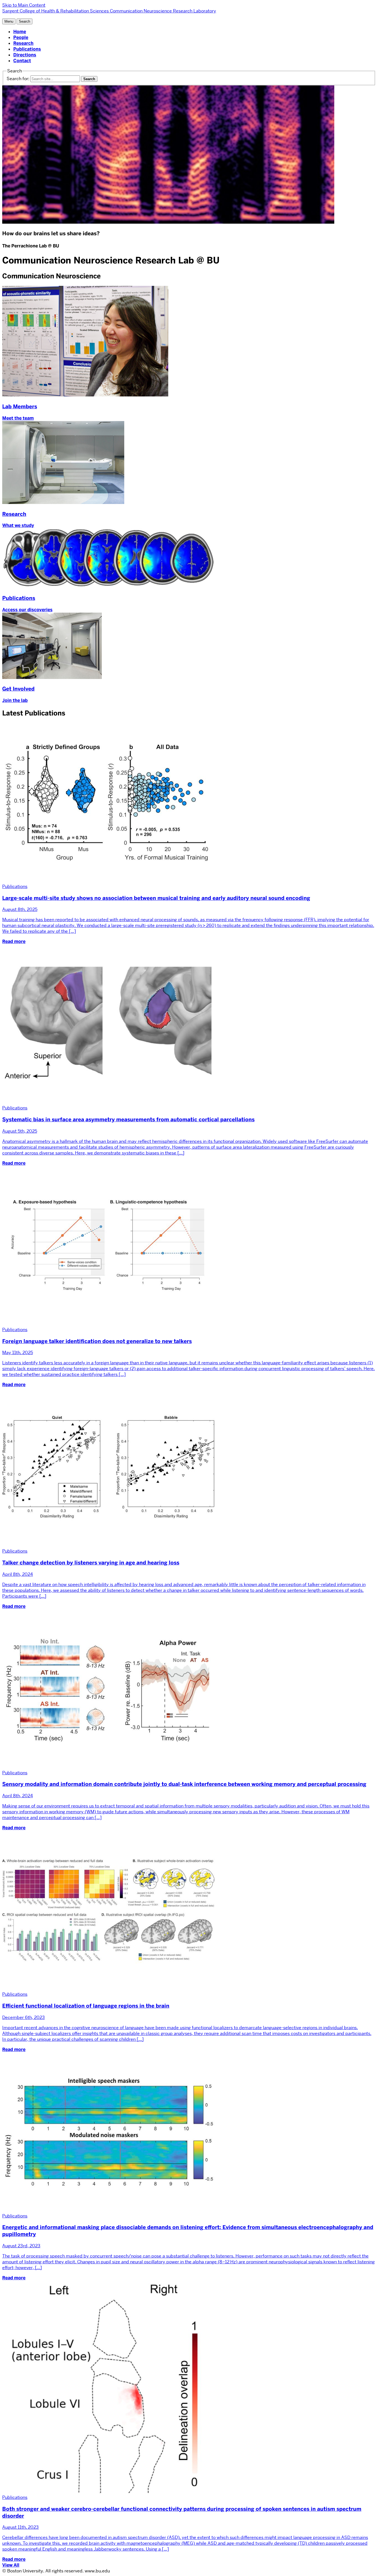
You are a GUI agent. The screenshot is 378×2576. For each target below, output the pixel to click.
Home (20, 32)
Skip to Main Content (24, 5)
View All (11, 2565)
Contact (22, 61)
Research (23, 43)
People (21, 37)
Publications (27, 49)
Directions (25, 55)
